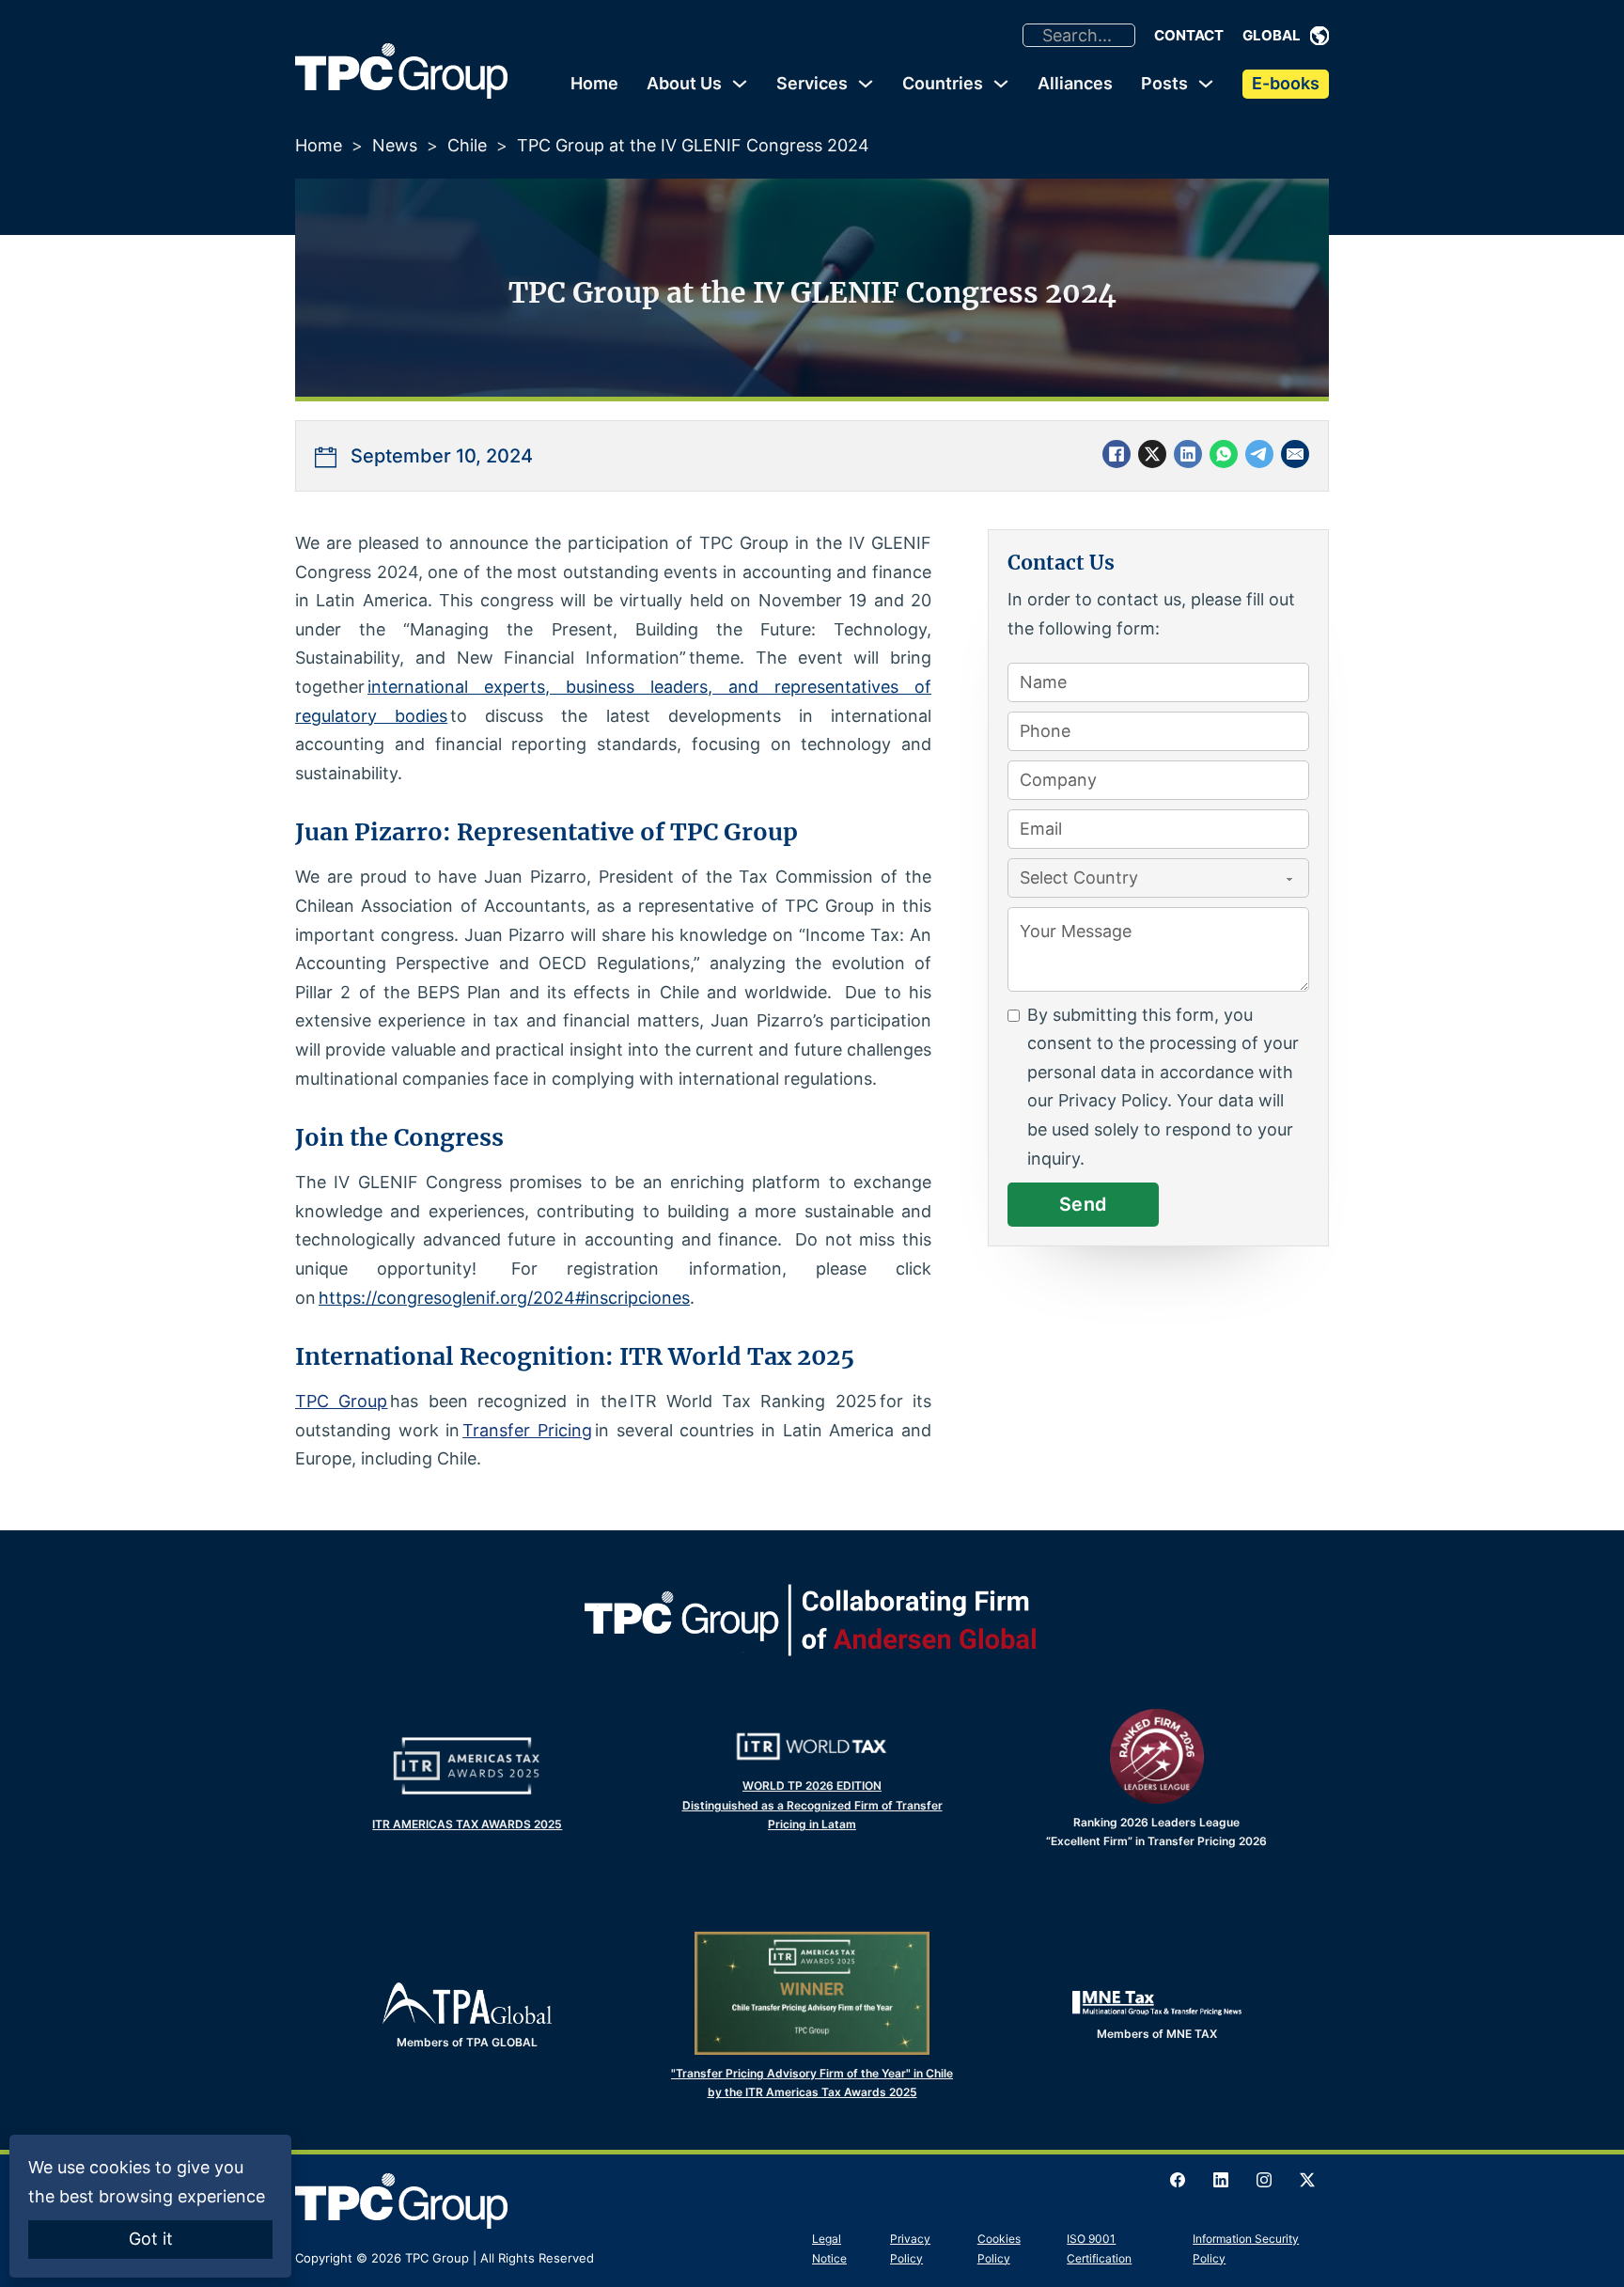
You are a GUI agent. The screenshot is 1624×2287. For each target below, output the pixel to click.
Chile (467, 145)
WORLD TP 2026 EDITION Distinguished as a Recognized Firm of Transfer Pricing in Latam (812, 1805)
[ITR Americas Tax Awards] (467, 1766)
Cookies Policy (999, 2248)
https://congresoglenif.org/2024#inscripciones (504, 1298)
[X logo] (1307, 2180)
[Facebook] (1116, 454)
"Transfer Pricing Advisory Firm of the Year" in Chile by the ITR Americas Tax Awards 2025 (812, 2083)
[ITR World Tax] (812, 1747)
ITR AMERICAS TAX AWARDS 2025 (467, 1824)
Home (594, 83)
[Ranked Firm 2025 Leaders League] (1157, 1756)
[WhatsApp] (1224, 454)
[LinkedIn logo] (1221, 2180)
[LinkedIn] (1188, 454)
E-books (1286, 83)
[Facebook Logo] (1178, 2180)
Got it (151, 2239)
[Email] (1295, 454)
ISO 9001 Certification (1099, 2248)
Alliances (1075, 83)
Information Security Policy (1246, 2248)
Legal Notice (829, 2248)
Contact (1189, 35)
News (395, 145)
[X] (1152, 454)
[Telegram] (1259, 454)
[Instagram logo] (1264, 2180)
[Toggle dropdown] (1319, 36)
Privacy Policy (910, 2248)
